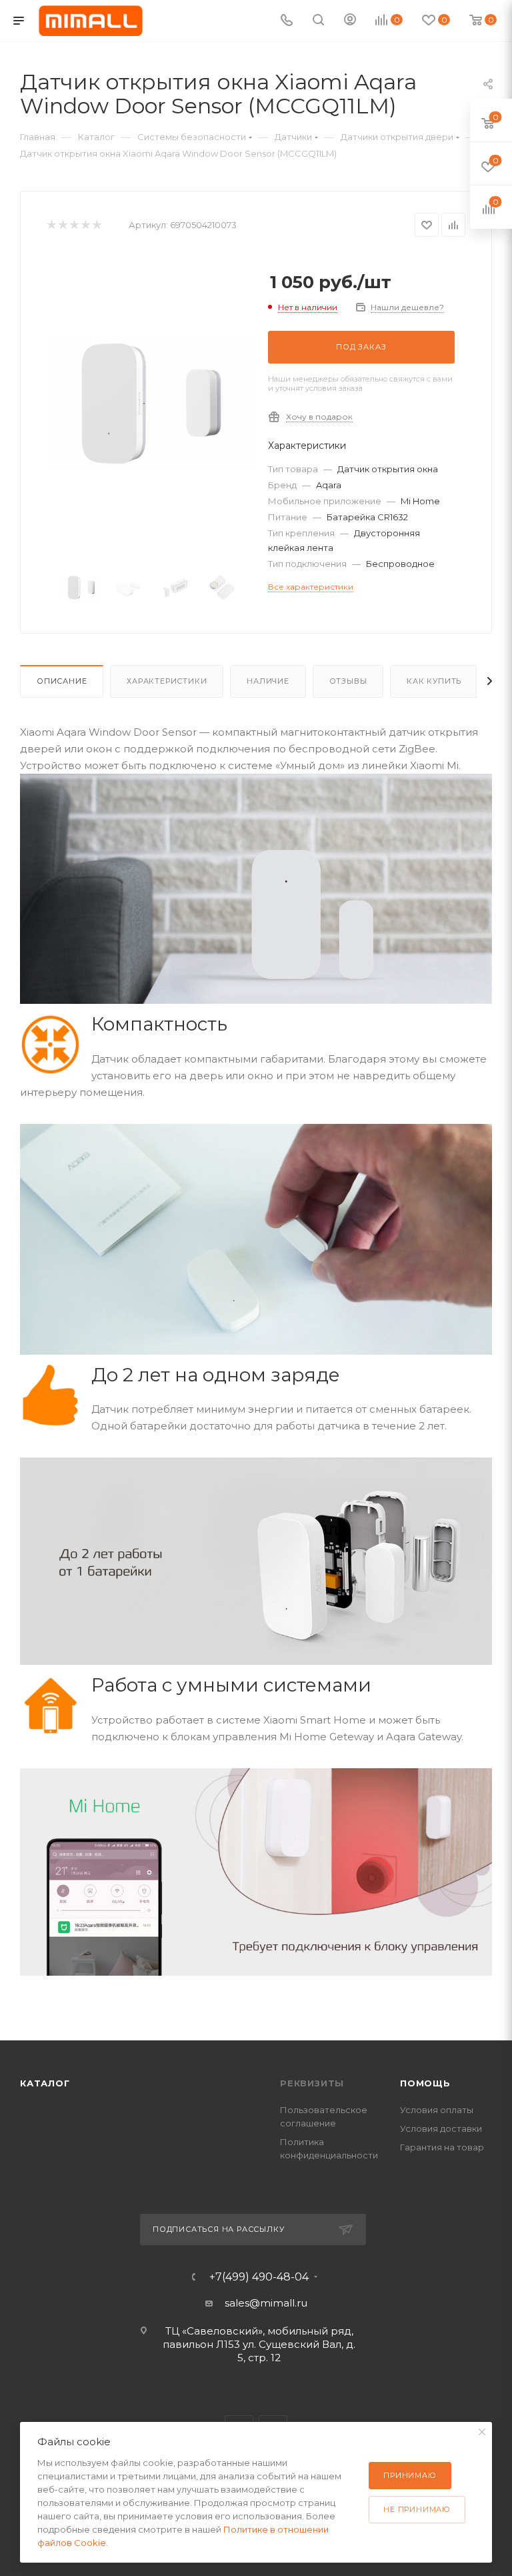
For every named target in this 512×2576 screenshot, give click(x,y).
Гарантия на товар (442, 2147)
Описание (62, 681)
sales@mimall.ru (266, 2303)
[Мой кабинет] (350, 21)
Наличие (268, 681)
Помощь (425, 2083)
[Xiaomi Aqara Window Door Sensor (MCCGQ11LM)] (151, 404)
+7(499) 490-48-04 (259, 2277)
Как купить (434, 681)
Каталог (45, 2083)
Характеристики (167, 681)
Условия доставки (441, 2128)
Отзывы (348, 681)
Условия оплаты (437, 2110)
